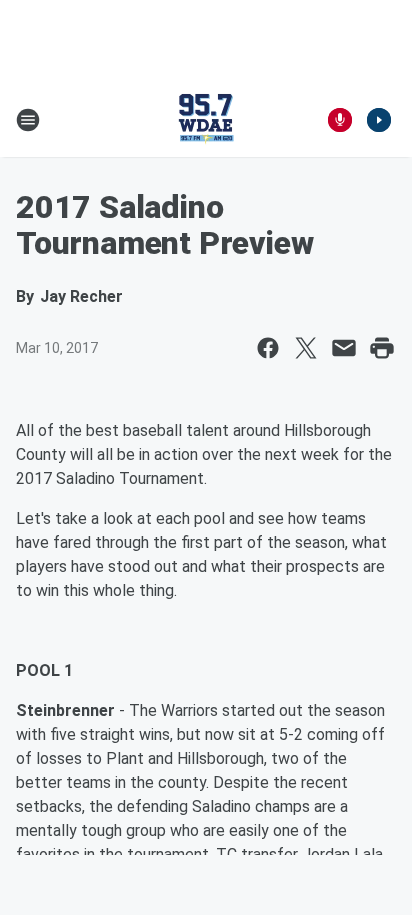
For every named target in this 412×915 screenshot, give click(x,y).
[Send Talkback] (340, 120)
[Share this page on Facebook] (268, 348)
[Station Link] (206, 120)
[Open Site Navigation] (28, 120)
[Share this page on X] (306, 348)
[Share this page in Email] (344, 348)
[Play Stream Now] (379, 120)
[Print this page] (382, 348)
